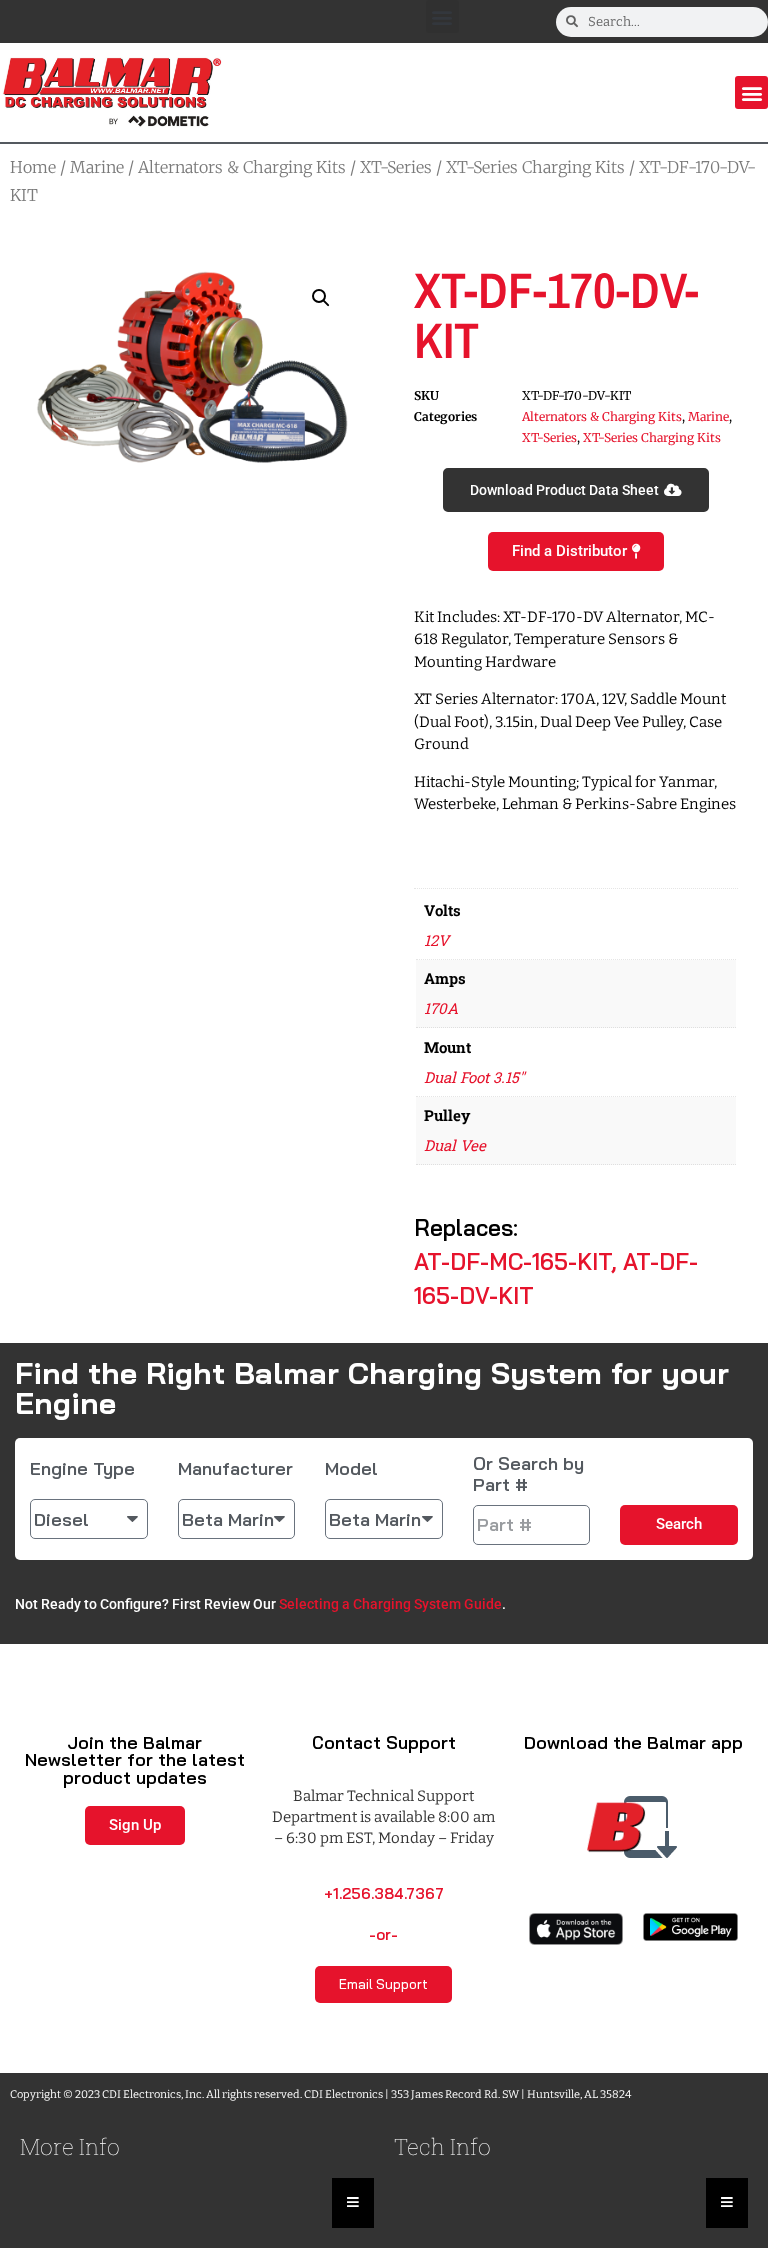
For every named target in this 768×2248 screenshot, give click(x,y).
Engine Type (82, 1469)
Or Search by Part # (528, 1474)
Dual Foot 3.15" (474, 1077)
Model (351, 1469)
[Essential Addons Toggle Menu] (353, 2203)
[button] (442, 16)
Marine (97, 167)
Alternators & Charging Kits (242, 167)
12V (436, 940)
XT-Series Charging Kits (535, 167)
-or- (383, 1934)
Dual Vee (455, 1145)
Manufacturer (235, 1469)
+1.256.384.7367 (384, 1893)
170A (441, 1008)
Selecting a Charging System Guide (390, 1604)
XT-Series (396, 167)
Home (33, 167)
